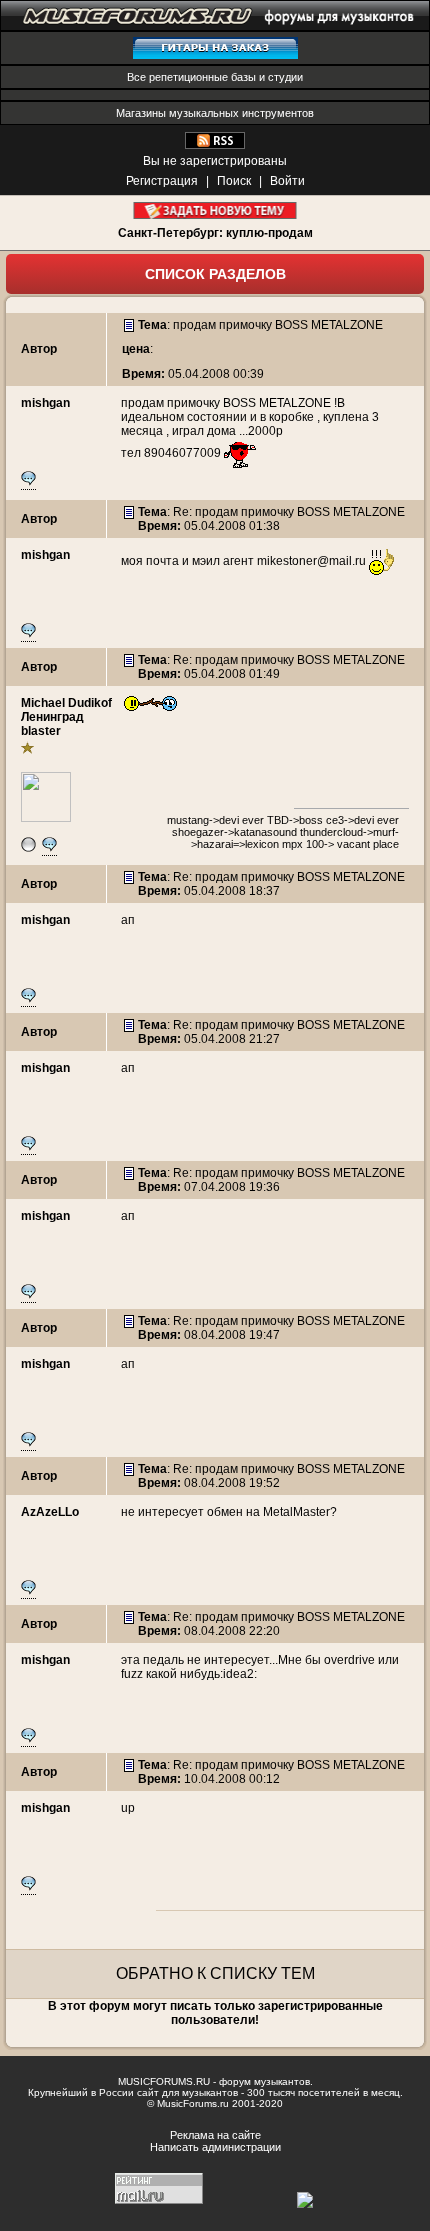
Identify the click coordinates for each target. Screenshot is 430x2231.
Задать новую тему (215, 210)
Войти (287, 181)
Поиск (234, 181)
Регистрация (162, 181)
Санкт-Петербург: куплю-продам (215, 233)
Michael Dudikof (66, 703)
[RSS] (215, 145)
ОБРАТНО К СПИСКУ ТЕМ (215, 1973)
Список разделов (215, 274)
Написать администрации (215, 2147)
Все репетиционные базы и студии (215, 77)
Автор (39, 349)
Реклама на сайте (215, 2135)
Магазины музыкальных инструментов (215, 113)
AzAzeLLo (50, 1512)
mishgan (45, 403)
